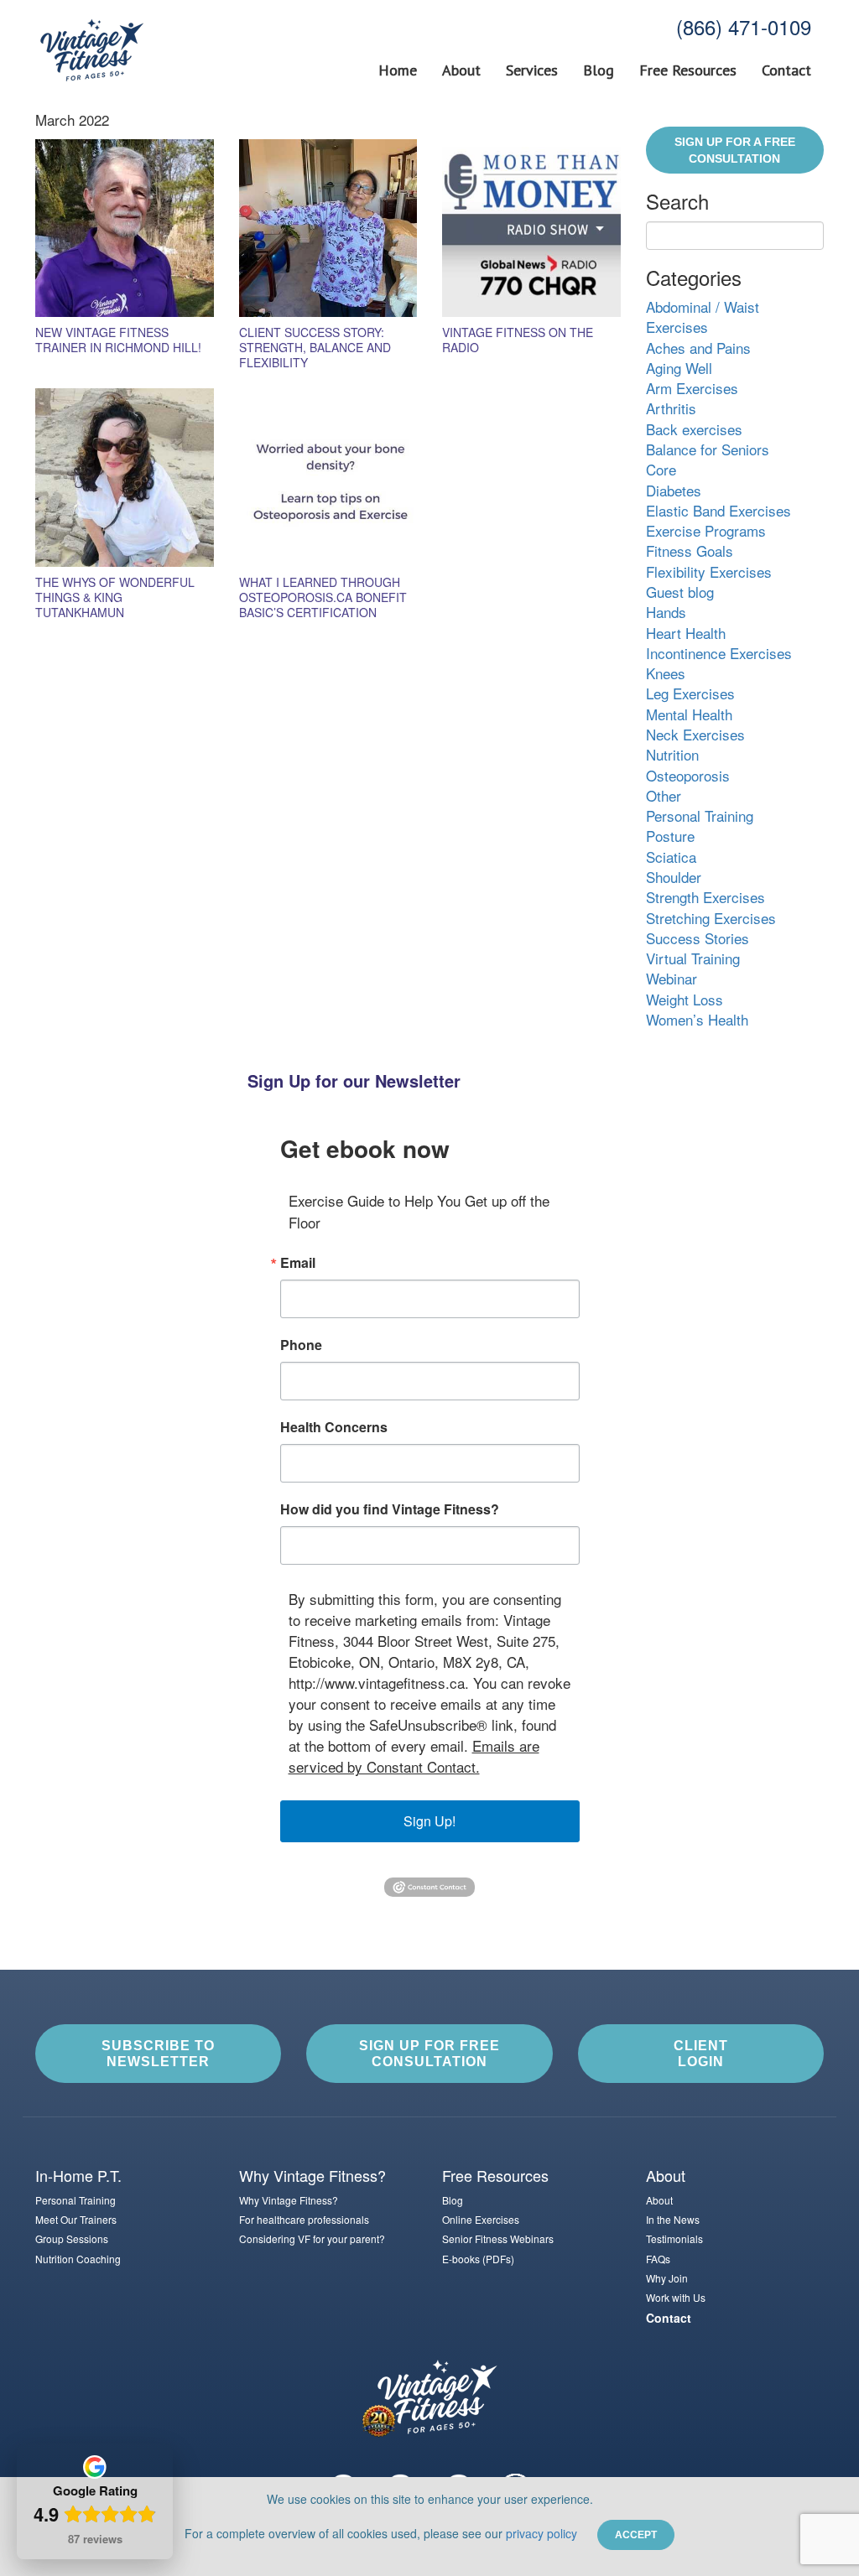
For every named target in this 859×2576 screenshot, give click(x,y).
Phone (301, 1345)
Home (398, 70)
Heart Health (686, 633)
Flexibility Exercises (709, 571)
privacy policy (541, 2533)
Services (532, 70)
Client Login (701, 2054)
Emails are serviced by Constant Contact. (414, 1756)
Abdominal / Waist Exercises (703, 317)
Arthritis (671, 408)
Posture (670, 836)
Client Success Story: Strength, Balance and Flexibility (315, 347)
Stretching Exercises (711, 918)
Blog (599, 70)
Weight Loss (685, 999)
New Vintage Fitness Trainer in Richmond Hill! (118, 340)
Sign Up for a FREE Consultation (735, 150)
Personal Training (700, 815)
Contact (786, 70)
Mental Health (689, 714)
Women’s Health (697, 1019)
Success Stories (698, 938)
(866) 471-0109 (744, 26)
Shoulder (674, 877)
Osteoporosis (688, 775)
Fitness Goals (690, 551)
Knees (666, 673)
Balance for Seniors (708, 449)
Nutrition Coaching (78, 2259)
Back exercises (694, 429)
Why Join (667, 2278)
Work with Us (676, 2297)
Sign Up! (429, 1821)
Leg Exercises (690, 693)
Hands (666, 612)
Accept (636, 2535)
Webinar (672, 978)
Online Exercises (481, 2219)
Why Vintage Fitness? (289, 2200)
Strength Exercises (705, 897)
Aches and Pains (698, 348)
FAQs (658, 2259)
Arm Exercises (692, 388)
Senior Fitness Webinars (498, 2238)
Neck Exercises (695, 734)
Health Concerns (334, 1427)
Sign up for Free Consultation (429, 2054)
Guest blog (680, 592)
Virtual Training (693, 958)
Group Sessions (72, 2238)
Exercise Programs (706, 530)
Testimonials (674, 2238)
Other (664, 795)
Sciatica (671, 857)
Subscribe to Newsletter (158, 2054)
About (461, 70)
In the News (673, 2219)
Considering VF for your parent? (312, 2238)
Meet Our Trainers (76, 2219)
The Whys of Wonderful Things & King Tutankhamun (115, 597)
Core (661, 469)
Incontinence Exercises (719, 653)
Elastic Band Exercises (718, 510)
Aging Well (679, 368)
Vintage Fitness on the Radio (518, 340)
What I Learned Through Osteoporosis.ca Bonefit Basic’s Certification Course (323, 605)
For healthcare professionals (304, 2219)
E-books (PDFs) (478, 2259)
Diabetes (674, 490)
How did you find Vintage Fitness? (390, 1509)
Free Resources (688, 70)
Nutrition (672, 754)
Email (298, 1263)
